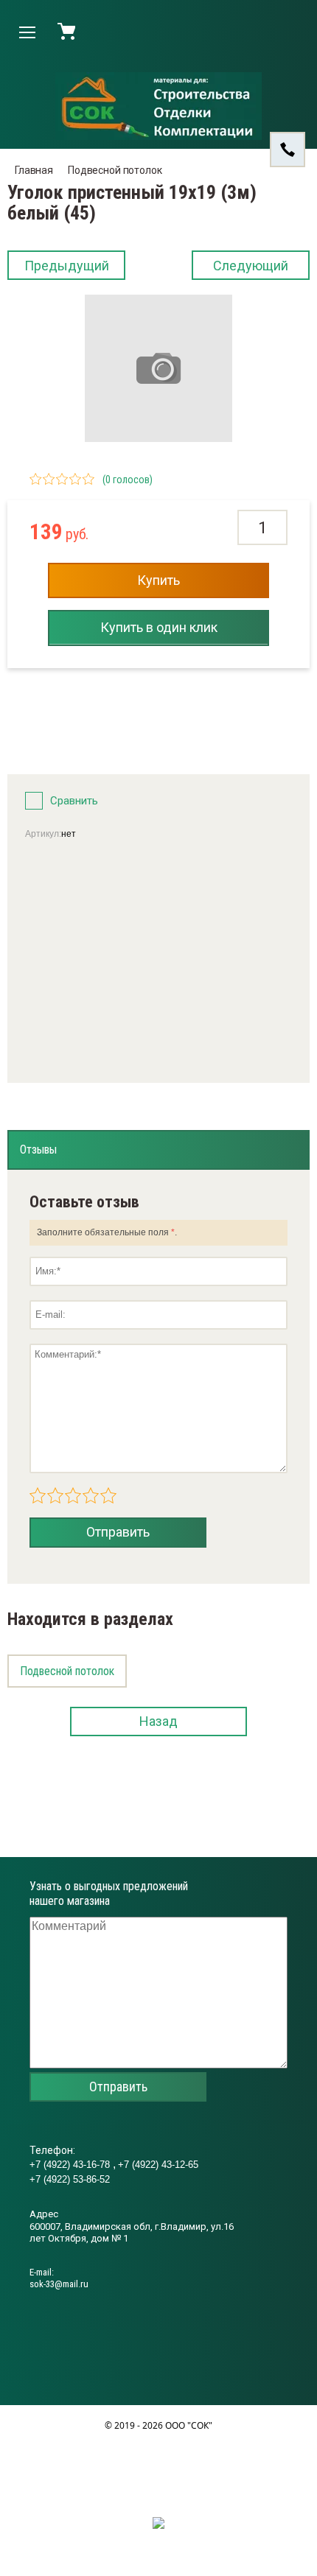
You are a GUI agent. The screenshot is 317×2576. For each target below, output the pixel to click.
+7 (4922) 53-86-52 (70, 2179)
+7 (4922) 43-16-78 (71, 2165)
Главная (34, 170)
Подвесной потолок (115, 170)
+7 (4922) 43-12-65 (158, 2165)
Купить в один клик (159, 627)
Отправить (118, 1532)
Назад (158, 1721)
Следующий (251, 266)
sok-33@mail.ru (59, 2284)
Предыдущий (67, 266)
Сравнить (74, 801)
